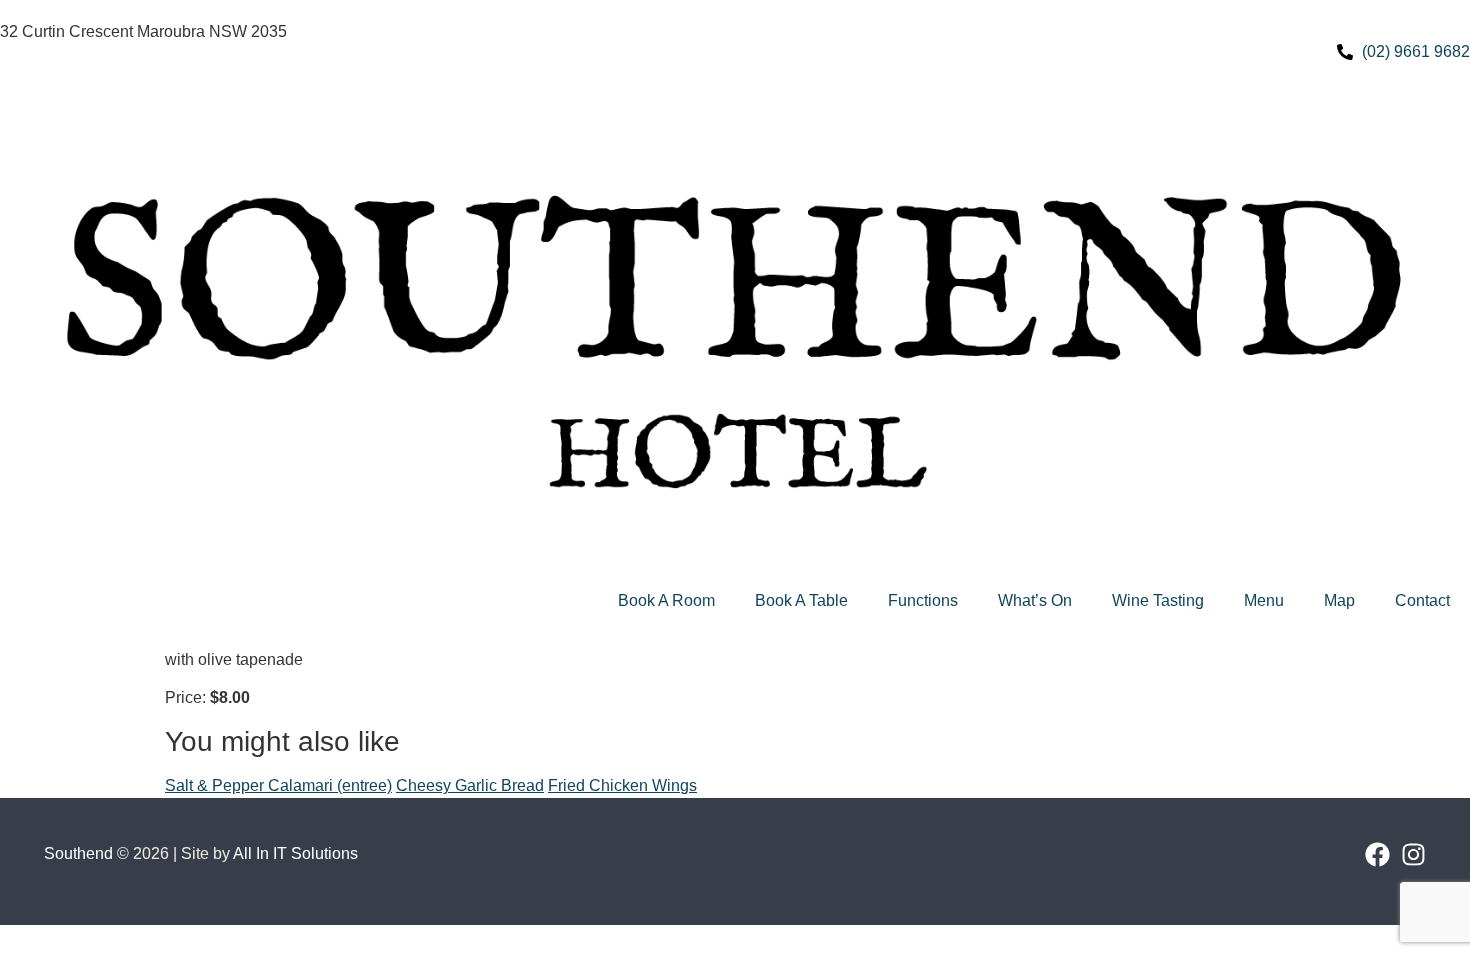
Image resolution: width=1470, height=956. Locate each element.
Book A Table (801, 600)
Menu (1264, 600)
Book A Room (666, 600)
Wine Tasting (1158, 600)
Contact (1422, 600)
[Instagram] (1413, 854)
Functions (923, 600)
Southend (78, 853)
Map (1339, 600)
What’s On (1035, 600)
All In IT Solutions (295, 853)
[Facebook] (1377, 854)
